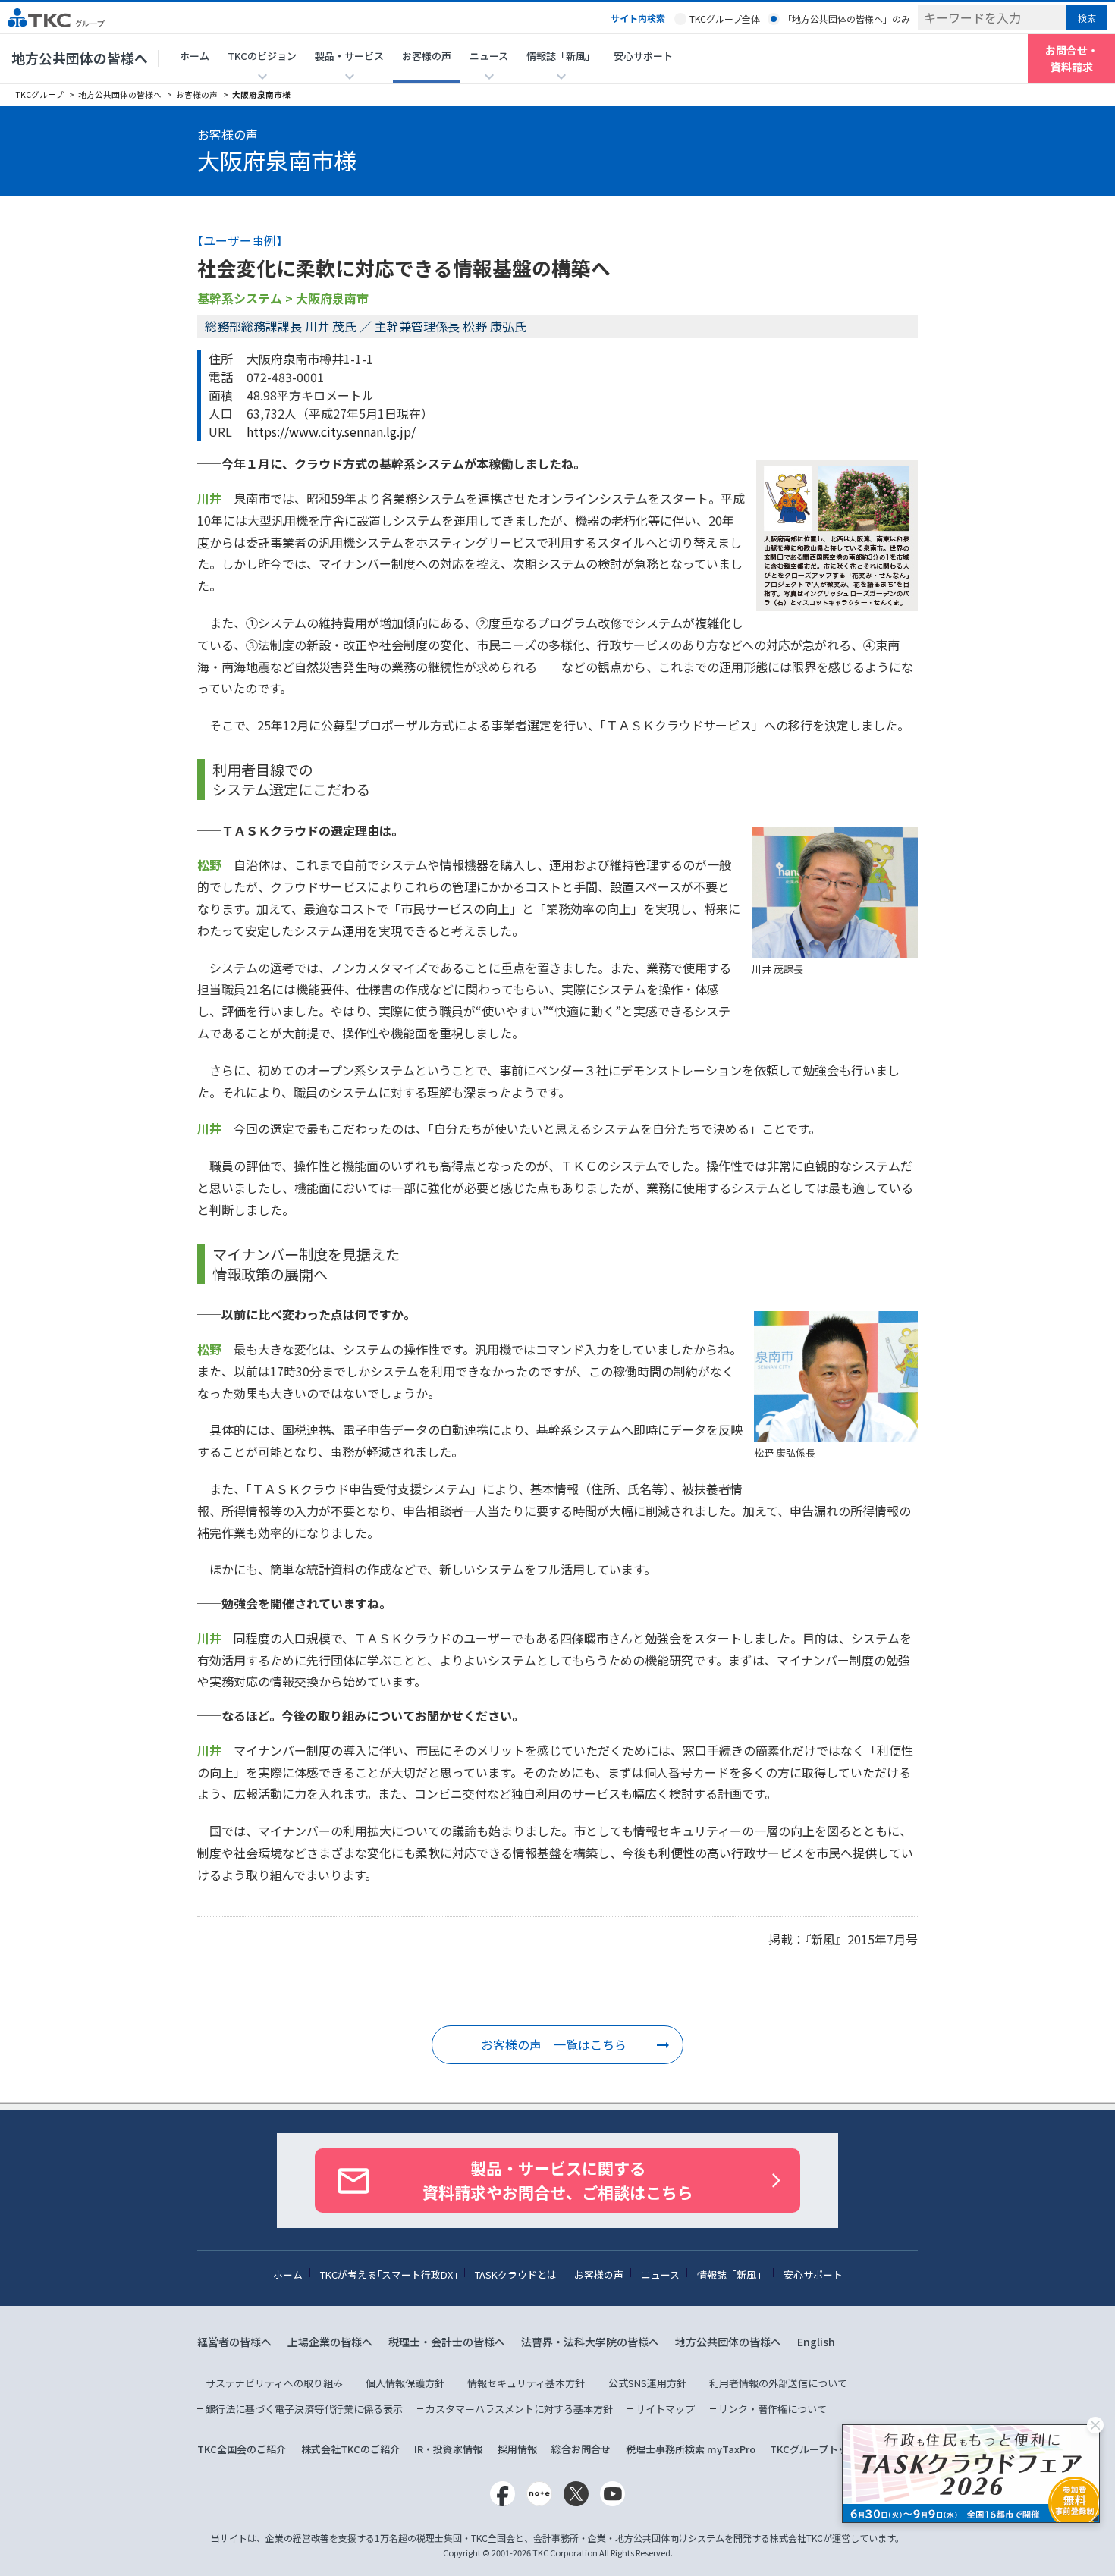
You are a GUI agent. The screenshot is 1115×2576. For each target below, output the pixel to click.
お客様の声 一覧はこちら (554, 2044)
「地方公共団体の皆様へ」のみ (846, 19)
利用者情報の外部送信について (778, 2383)
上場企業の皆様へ (330, 2342)
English (816, 2342)
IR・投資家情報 (448, 2449)
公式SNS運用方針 (647, 2383)
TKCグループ (40, 94)
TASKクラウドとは (516, 2275)
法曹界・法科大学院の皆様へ (590, 2342)
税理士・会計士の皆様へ (447, 2342)
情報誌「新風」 (732, 2275)
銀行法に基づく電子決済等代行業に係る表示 (304, 2409)
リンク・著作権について (773, 2409)
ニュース (660, 2275)
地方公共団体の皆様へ (80, 58)
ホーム (195, 56)
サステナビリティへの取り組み (274, 2383)
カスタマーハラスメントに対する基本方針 (519, 2409)
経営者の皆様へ (234, 2342)
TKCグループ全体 (725, 19)
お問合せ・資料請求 (1072, 58)
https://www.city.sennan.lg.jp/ (331, 431)
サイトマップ (665, 2409)
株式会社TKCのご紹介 (350, 2449)
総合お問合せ (581, 2449)
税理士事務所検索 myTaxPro (691, 2449)
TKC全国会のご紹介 (242, 2449)
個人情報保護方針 (405, 2383)
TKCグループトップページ (829, 2449)
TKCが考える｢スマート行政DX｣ (389, 2275)
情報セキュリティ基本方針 (526, 2383)
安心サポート (643, 56)
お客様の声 (427, 56)
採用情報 (517, 2449)
